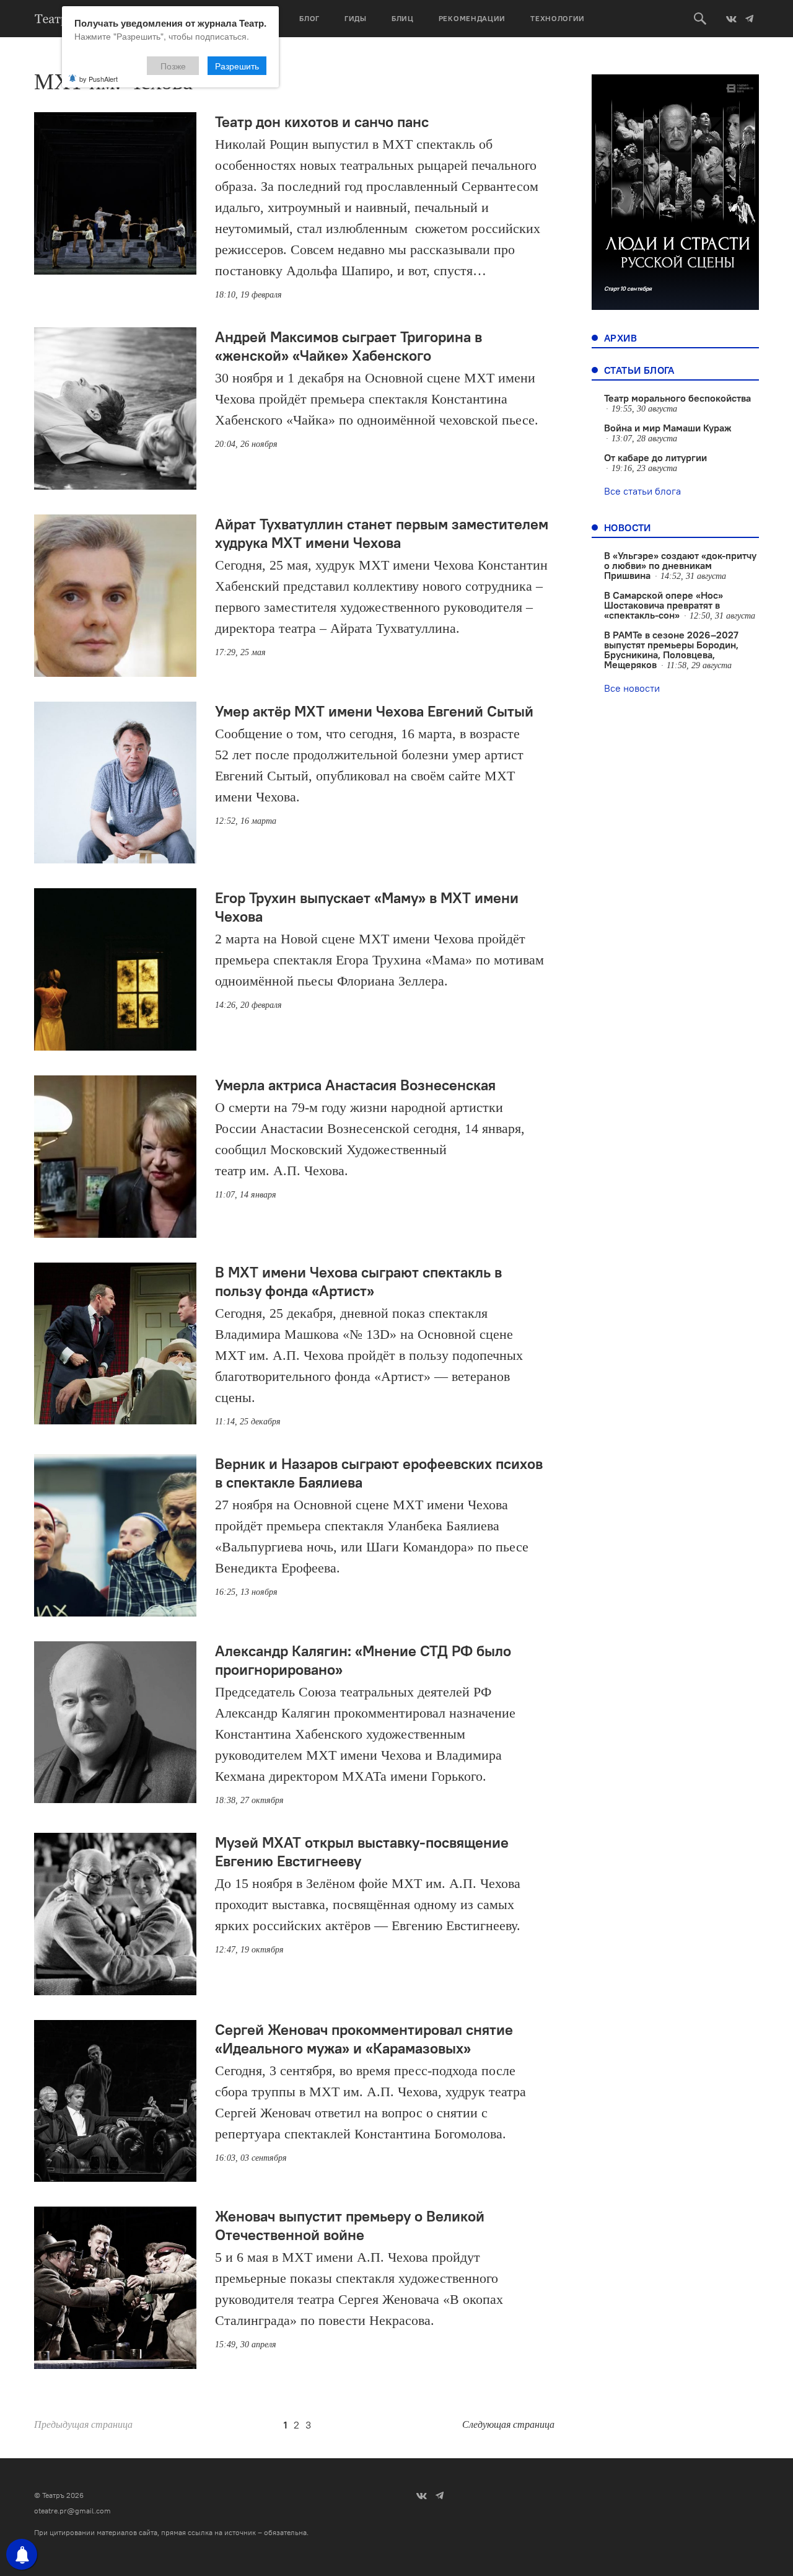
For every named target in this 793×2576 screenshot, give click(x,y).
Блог (309, 18)
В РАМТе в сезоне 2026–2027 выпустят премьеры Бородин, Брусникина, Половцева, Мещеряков (671, 650)
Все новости (632, 688)
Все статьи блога (642, 491)
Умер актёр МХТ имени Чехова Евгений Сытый (374, 711)
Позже (173, 66)
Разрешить (237, 66)
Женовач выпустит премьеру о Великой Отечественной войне (350, 2225)
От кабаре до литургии (655, 457)
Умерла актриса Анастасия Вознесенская (355, 1085)
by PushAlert (99, 79)
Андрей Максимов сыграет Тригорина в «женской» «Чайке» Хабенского (348, 346)
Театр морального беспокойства (677, 398)
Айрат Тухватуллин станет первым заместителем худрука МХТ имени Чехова (382, 533)
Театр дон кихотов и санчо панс (322, 121)
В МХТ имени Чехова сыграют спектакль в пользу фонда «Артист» (358, 1281)
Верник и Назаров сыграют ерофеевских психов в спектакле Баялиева (379, 1473)
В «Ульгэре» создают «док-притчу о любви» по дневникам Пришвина (680, 565)
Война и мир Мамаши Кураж (668, 428)
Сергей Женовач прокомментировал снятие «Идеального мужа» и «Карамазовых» (364, 2039)
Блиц (403, 18)
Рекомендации (472, 18)
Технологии (558, 18)
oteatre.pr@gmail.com (72, 2511)
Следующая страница (508, 2424)
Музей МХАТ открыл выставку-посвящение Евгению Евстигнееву (362, 1851)
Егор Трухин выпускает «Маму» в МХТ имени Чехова (367, 907)
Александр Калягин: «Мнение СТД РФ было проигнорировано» (363, 1660)
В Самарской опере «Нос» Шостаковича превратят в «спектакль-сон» (664, 605)
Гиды (356, 18)
